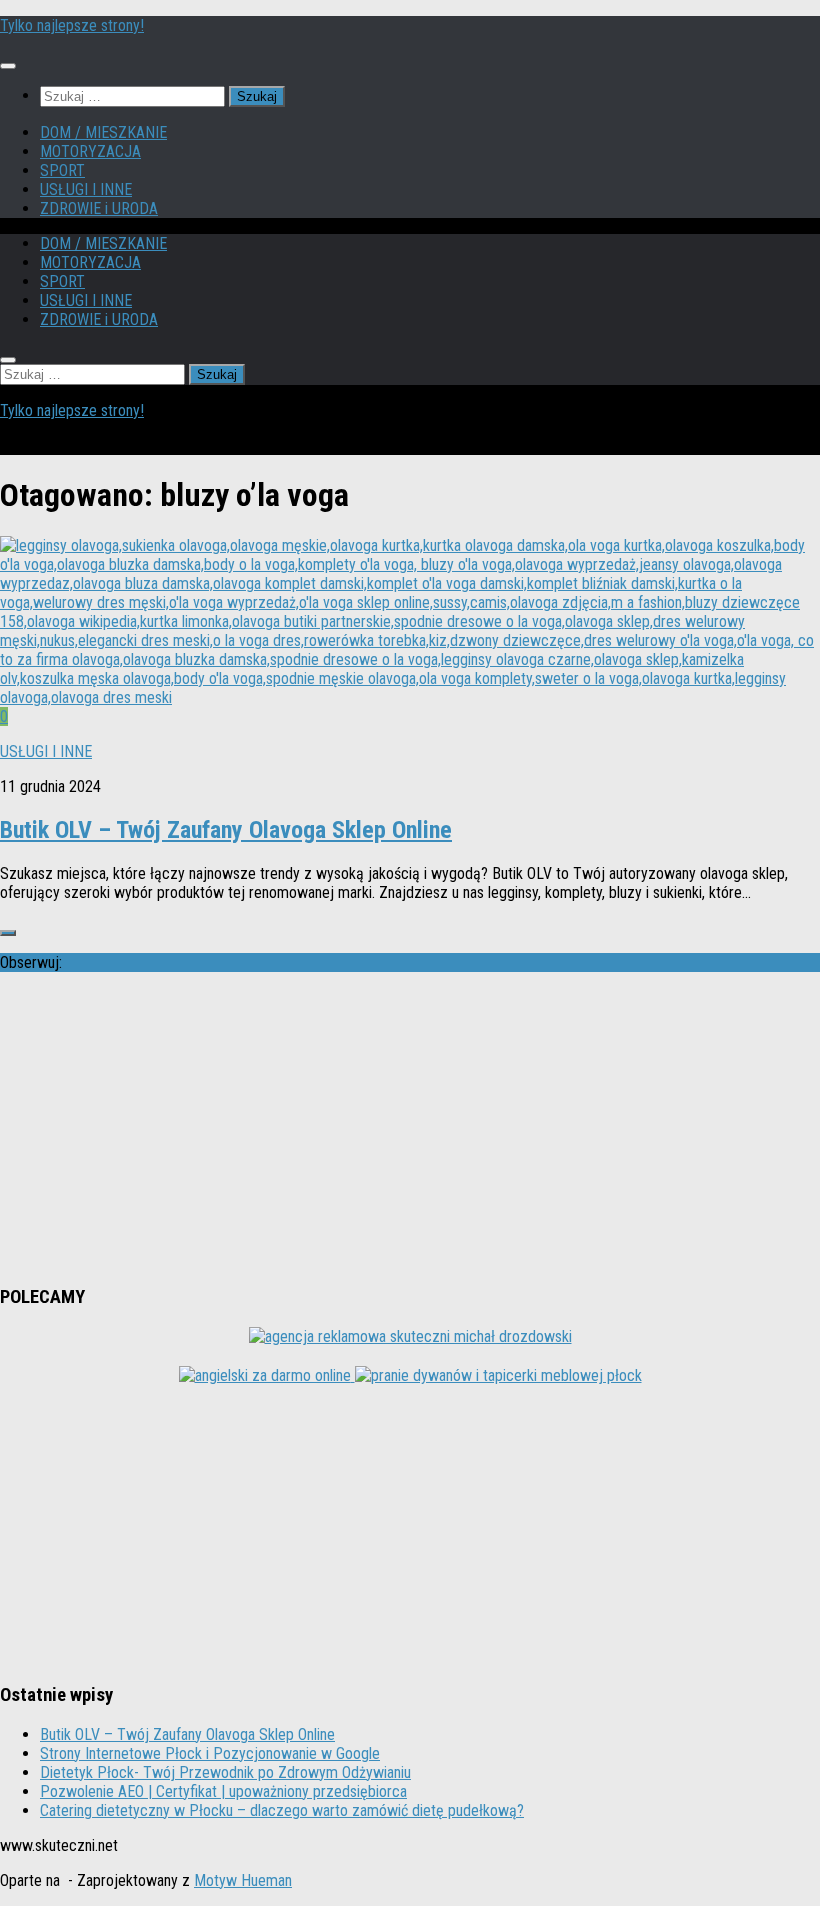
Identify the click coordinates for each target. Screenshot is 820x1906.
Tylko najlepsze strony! (72, 25)
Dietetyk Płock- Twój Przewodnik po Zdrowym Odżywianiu (225, 1772)
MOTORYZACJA (90, 151)
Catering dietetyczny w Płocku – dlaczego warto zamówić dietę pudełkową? (282, 1810)
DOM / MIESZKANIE (103, 132)
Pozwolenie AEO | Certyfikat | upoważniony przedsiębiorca (223, 1791)
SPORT (62, 170)
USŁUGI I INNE (86, 189)
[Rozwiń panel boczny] (8, 933)
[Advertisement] (410, 1128)
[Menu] (8, 66)
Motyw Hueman (243, 1880)
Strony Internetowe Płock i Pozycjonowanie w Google (210, 1753)
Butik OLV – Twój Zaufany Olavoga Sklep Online (226, 830)
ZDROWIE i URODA (99, 208)
